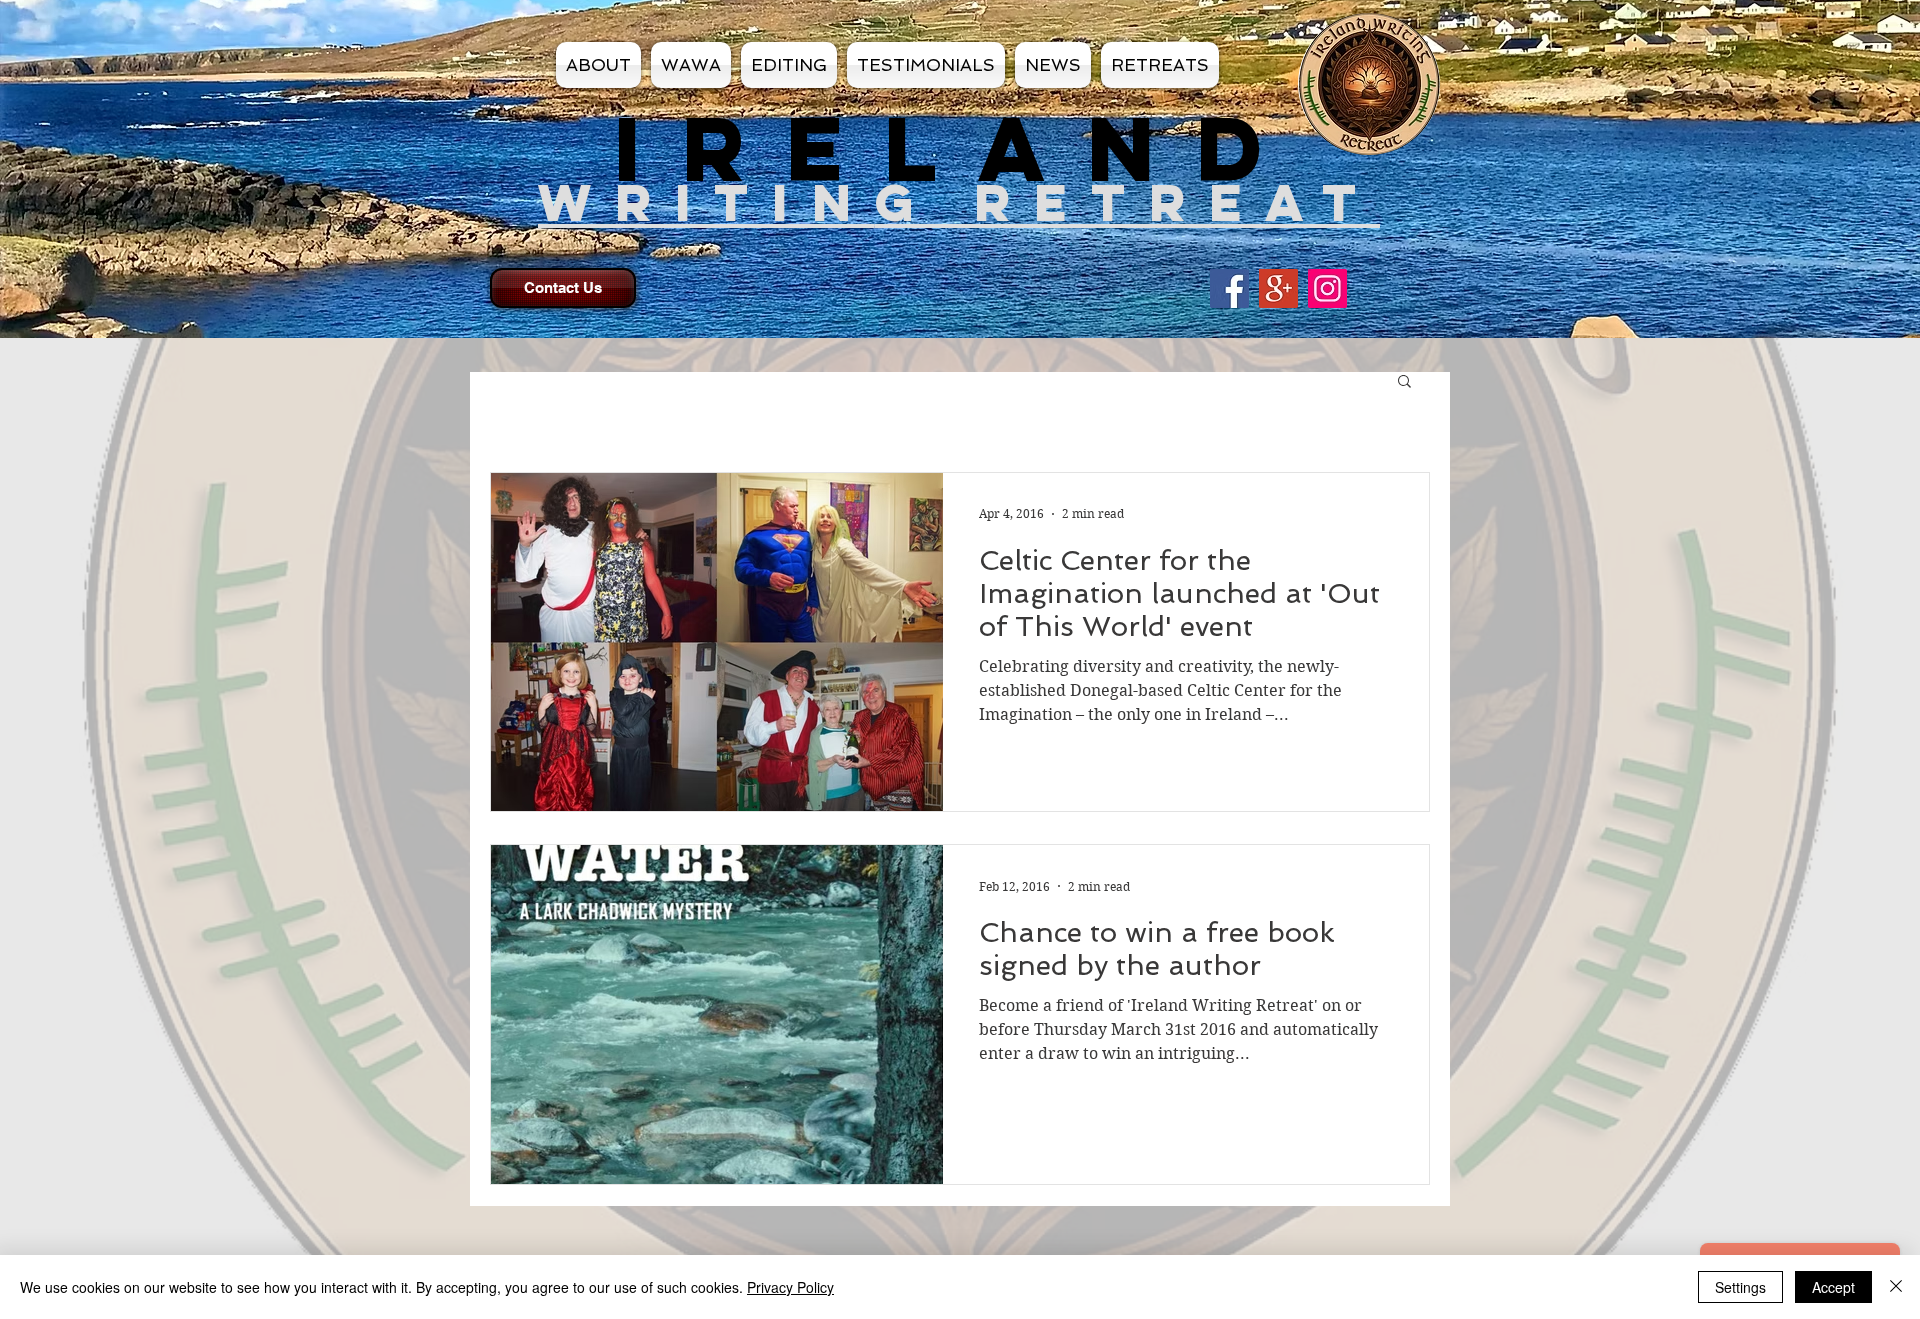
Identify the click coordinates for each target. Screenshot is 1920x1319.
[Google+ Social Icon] (1278, 288)
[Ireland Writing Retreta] (1327, 288)
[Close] (1896, 1287)
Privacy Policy (790, 1287)
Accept (1833, 1287)
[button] (1404, 382)
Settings (1740, 1287)
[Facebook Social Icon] (1229, 288)
